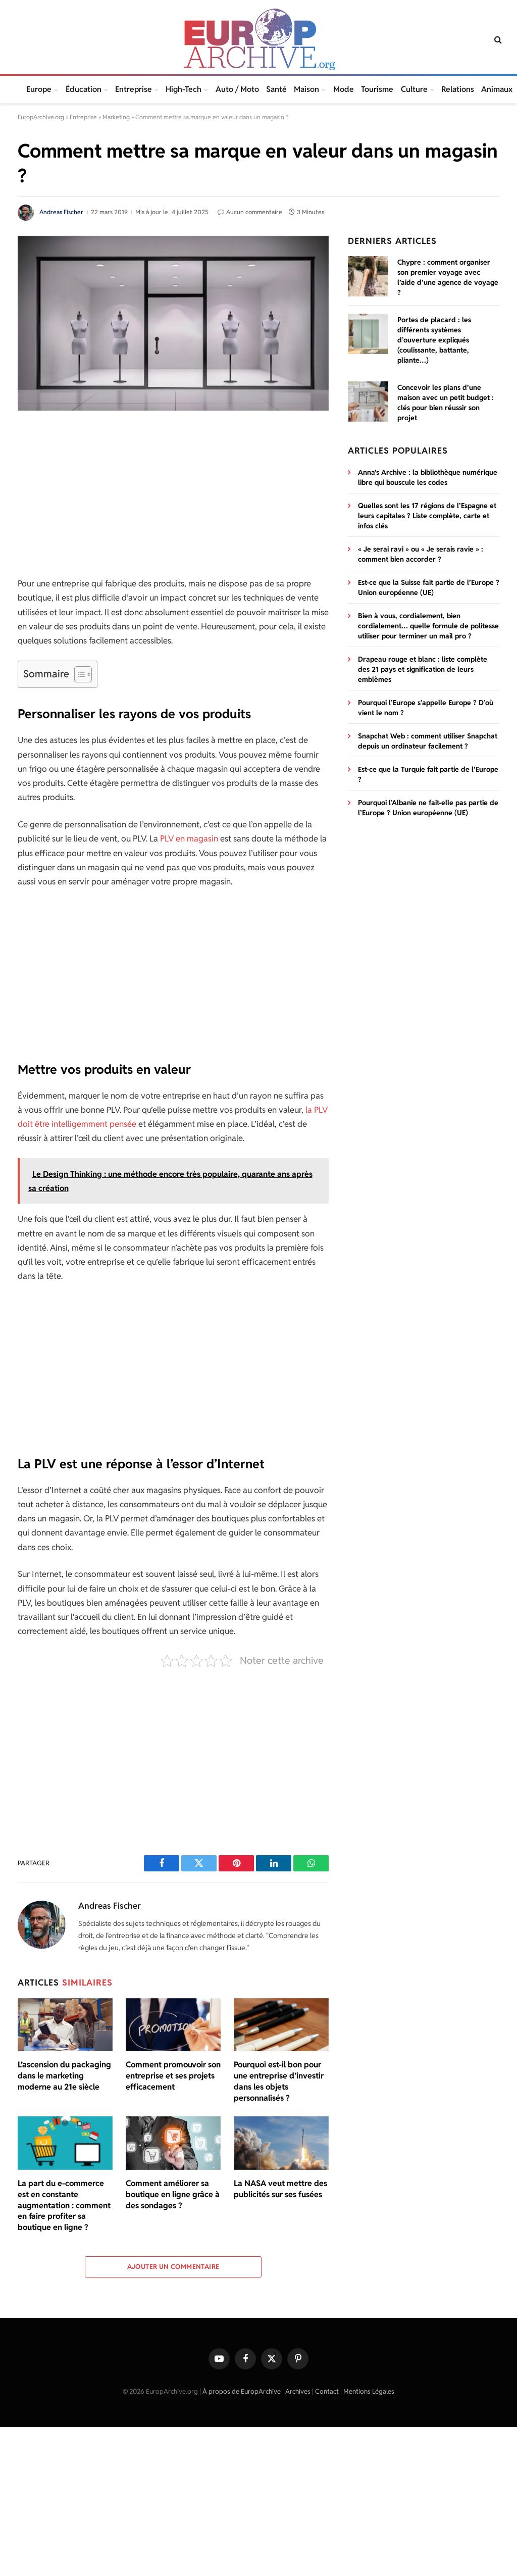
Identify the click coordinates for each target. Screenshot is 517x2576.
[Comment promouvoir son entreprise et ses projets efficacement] (173, 2025)
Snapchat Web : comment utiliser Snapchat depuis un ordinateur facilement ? (428, 741)
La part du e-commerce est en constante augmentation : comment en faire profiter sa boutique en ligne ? (64, 2205)
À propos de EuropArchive (242, 2391)
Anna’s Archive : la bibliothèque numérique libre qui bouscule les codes (428, 477)
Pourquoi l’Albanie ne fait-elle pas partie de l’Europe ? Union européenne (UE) (428, 808)
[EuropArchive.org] (258, 39)
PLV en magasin (189, 838)
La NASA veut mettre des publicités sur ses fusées (280, 2189)
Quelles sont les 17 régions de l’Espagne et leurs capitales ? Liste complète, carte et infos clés (427, 516)
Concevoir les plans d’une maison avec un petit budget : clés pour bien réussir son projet (446, 403)
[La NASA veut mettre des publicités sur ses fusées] (281, 2143)
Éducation (84, 89)
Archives (298, 2391)
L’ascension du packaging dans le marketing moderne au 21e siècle (64, 2076)
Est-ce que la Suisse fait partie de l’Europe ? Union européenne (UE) (429, 587)
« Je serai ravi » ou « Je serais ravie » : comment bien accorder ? (421, 554)
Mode (344, 89)
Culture (414, 89)
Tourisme (377, 89)
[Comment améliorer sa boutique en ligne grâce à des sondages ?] (173, 2143)
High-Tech (184, 89)
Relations (458, 89)
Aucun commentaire (254, 212)
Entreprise (134, 89)
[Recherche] (497, 40)
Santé (276, 89)
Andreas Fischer (61, 212)
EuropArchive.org (41, 117)
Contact (327, 2391)
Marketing (116, 117)
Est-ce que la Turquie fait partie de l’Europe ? (428, 774)
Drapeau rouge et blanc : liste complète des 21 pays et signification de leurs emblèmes (423, 669)
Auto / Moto (237, 89)
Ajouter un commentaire (173, 2267)
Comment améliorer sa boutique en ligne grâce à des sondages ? (173, 2194)
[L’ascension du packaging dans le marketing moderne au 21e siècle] (65, 2025)
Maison (306, 89)
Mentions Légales (369, 2391)
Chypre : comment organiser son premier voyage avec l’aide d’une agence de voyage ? (448, 277)
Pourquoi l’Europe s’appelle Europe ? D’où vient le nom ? (426, 708)
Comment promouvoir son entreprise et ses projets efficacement (173, 2076)
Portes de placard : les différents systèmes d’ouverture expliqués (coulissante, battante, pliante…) (434, 340)
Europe (39, 89)
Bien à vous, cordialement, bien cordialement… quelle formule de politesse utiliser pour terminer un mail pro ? (428, 626)
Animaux (497, 89)
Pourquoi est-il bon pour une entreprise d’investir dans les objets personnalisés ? (279, 2081)
